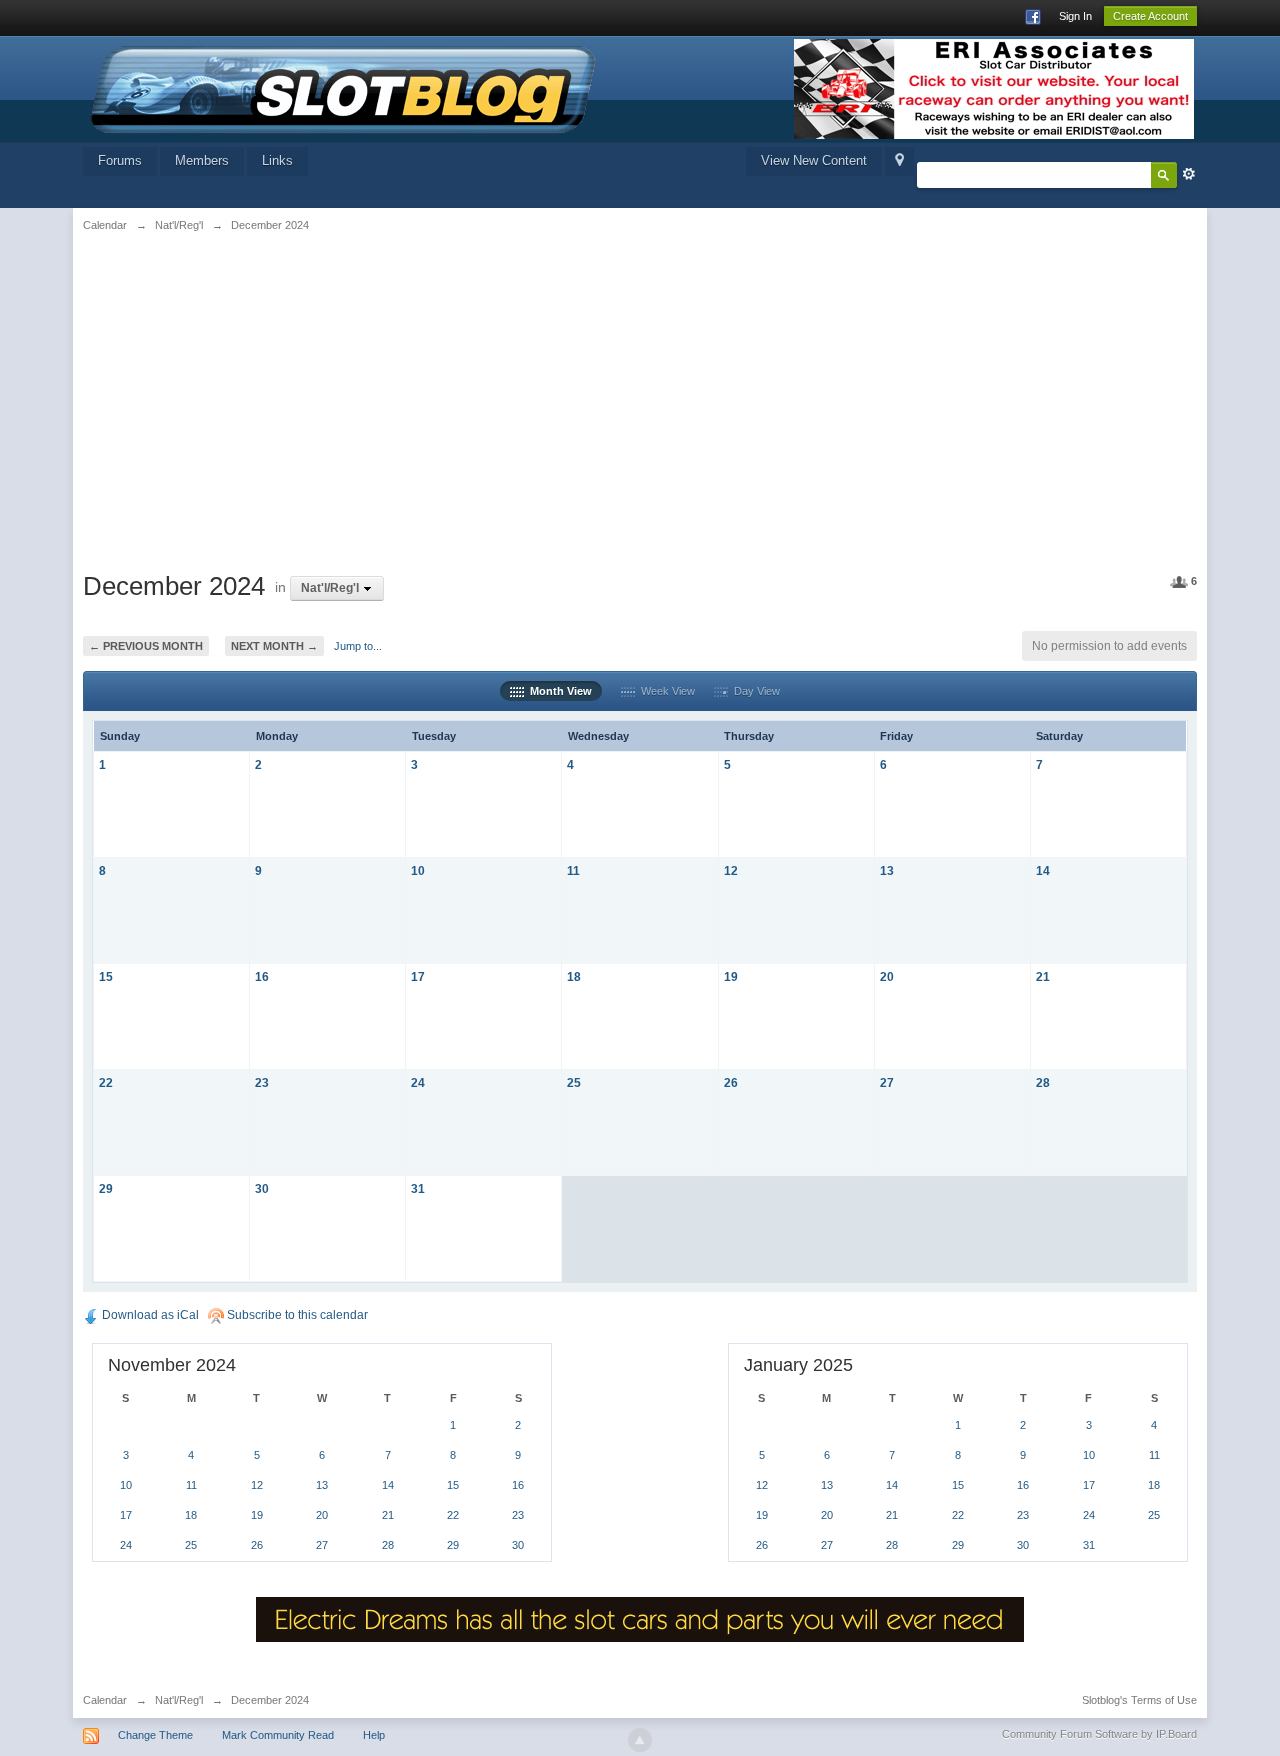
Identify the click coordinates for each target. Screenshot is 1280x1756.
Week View (665, 691)
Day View (754, 691)
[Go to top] (640, 1740)
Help (374, 1735)
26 (731, 1082)
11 (573, 870)
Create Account (1150, 16)
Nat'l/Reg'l (179, 1700)
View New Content (814, 160)
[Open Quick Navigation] (899, 161)
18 (574, 976)
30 (262, 1188)
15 (106, 976)
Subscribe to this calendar (296, 1315)
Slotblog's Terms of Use (1139, 1700)
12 (731, 870)
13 (887, 870)
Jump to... (358, 646)
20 (887, 976)
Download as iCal (149, 1315)
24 (418, 1082)
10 (418, 870)
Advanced (1189, 174)
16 (262, 976)
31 (418, 1188)
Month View (558, 691)
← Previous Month (146, 646)
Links (277, 160)
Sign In (1075, 16)
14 (1043, 870)
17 (418, 976)
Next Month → (274, 646)
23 (262, 1082)
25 (574, 1082)
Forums (120, 160)
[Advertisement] (275, 397)
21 (1043, 976)
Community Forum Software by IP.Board (1099, 1734)
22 (106, 1082)
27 (887, 1082)
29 (106, 1188)
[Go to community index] (344, 87)
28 (1043, 1082)
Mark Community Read (278, 1735)
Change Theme (155, 1735)
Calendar (105, 1700)
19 (731, 976)
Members (202, 160)
